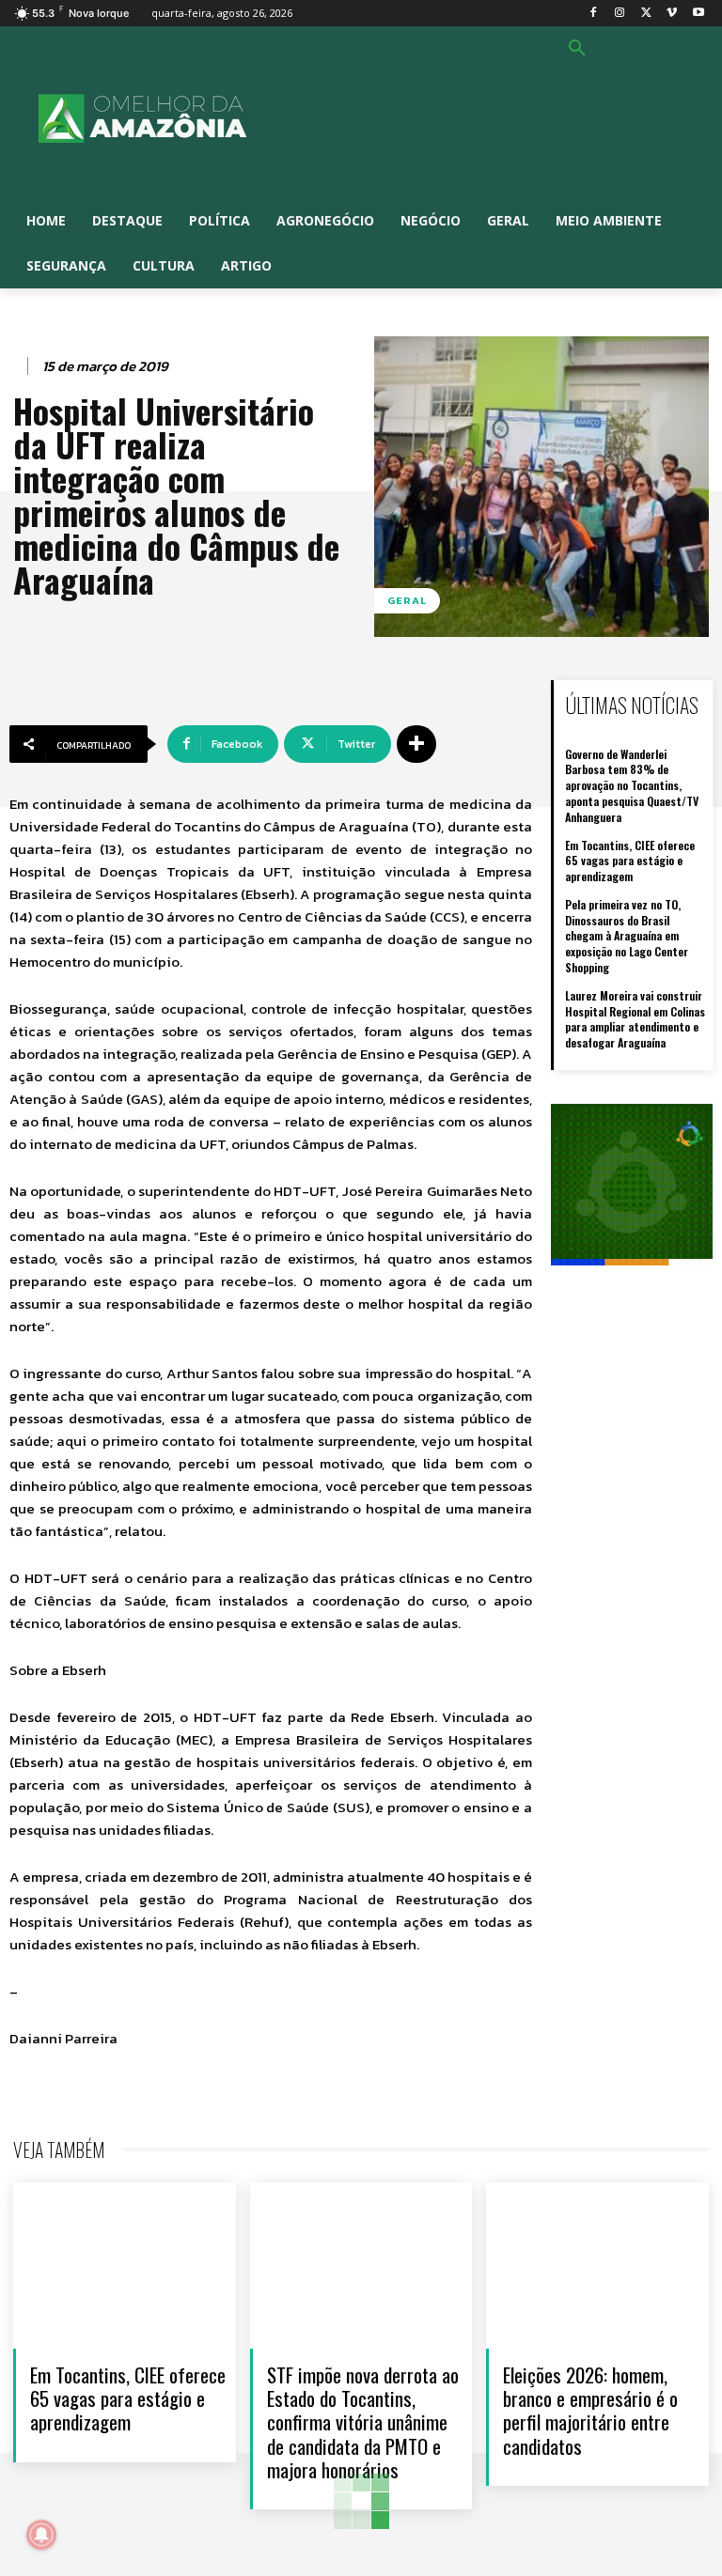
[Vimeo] (672, 14)
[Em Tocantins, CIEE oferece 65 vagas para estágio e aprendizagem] (125, 2266)
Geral (407, 600)
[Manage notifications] (41, 2535)
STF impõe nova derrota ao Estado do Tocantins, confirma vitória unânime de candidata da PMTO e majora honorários (363, 2422)
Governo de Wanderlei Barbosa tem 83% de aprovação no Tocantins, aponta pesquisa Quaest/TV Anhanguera (632, 785)
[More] (416, 744)
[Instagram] (620, 14)
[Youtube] (698, 14)
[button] (577, 49)
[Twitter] (646, 14)
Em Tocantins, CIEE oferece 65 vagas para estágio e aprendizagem (630, 861)
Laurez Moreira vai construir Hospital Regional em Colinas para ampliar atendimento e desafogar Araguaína (635, 1019)
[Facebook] (594, 14)
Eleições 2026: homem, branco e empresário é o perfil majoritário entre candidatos (590, 2410)
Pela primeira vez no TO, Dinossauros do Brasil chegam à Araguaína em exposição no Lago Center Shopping (627, 936)
